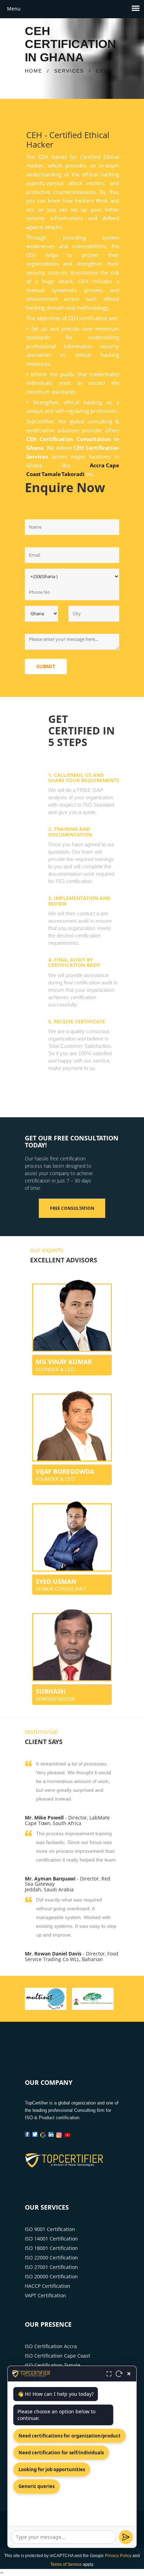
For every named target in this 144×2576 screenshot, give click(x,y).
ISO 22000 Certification (51, 2258)
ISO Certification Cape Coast (57, 2356)
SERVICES (69, 71)
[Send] (126, 2537)
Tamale (51, 474)
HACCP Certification (48, 2286)
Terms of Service (66, 2564)
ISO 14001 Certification (51, 2239)
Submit (46, 666)
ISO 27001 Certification (51, 2267)
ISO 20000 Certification (51, 2276)
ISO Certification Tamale (53, 2365)
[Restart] (119, 2374)
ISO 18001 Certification (51, 2248)
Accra (97, 465)
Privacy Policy (118, 2556)
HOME (34, 71)
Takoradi (74, 474)
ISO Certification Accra (51, 2346)
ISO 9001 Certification (50, 2229)
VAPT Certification (45, 2295)
